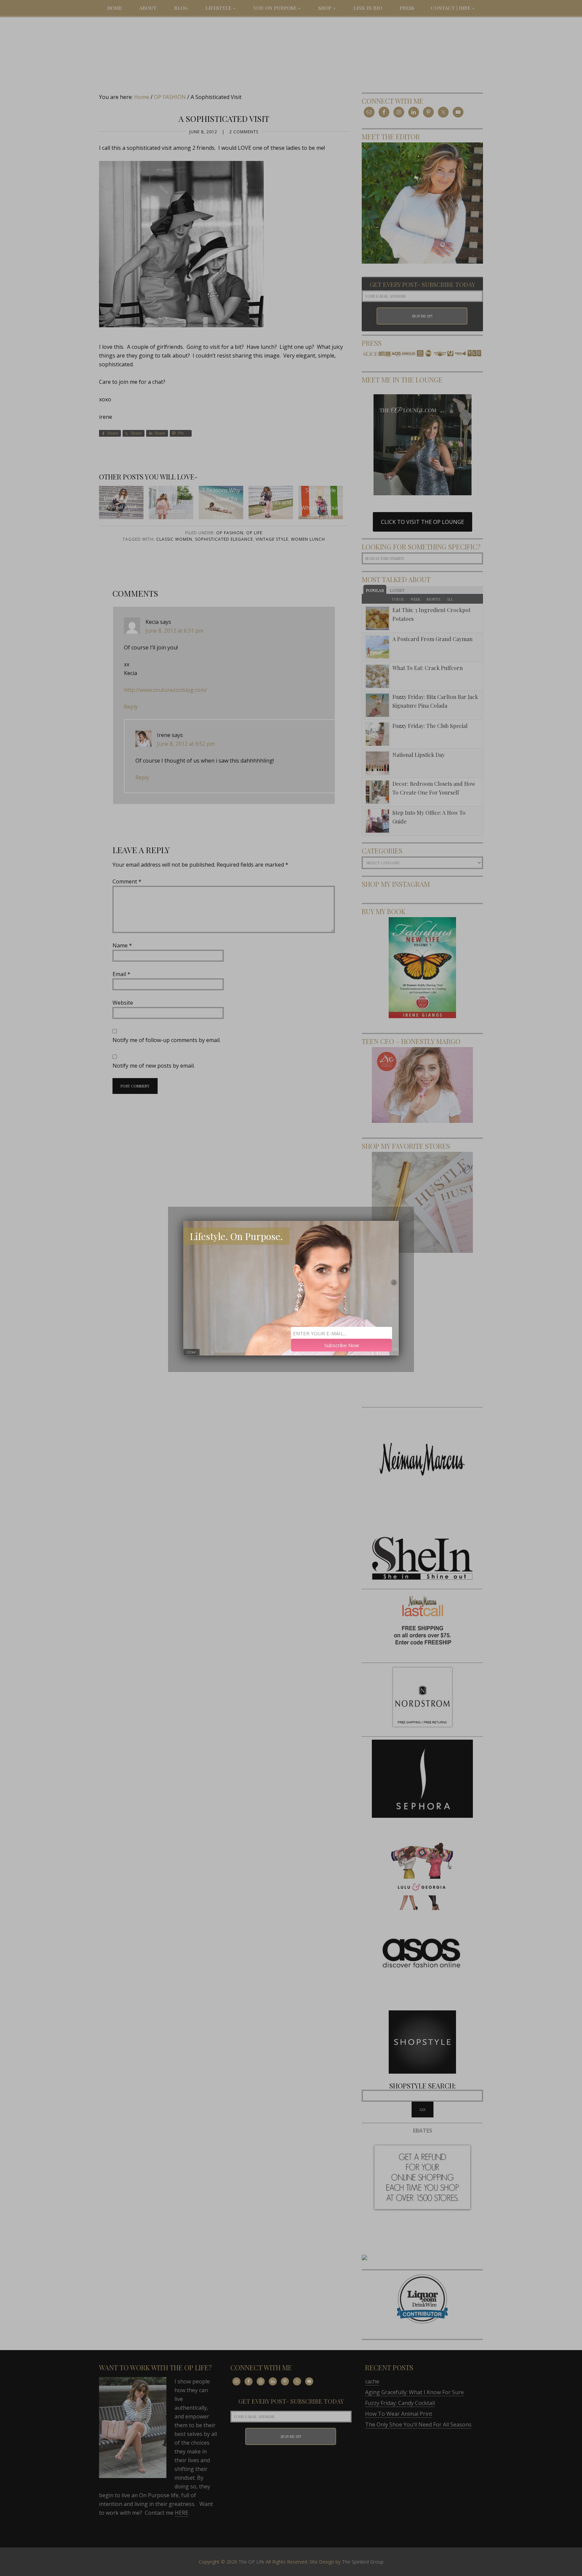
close (191, 1352)
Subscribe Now (342, 1345)
